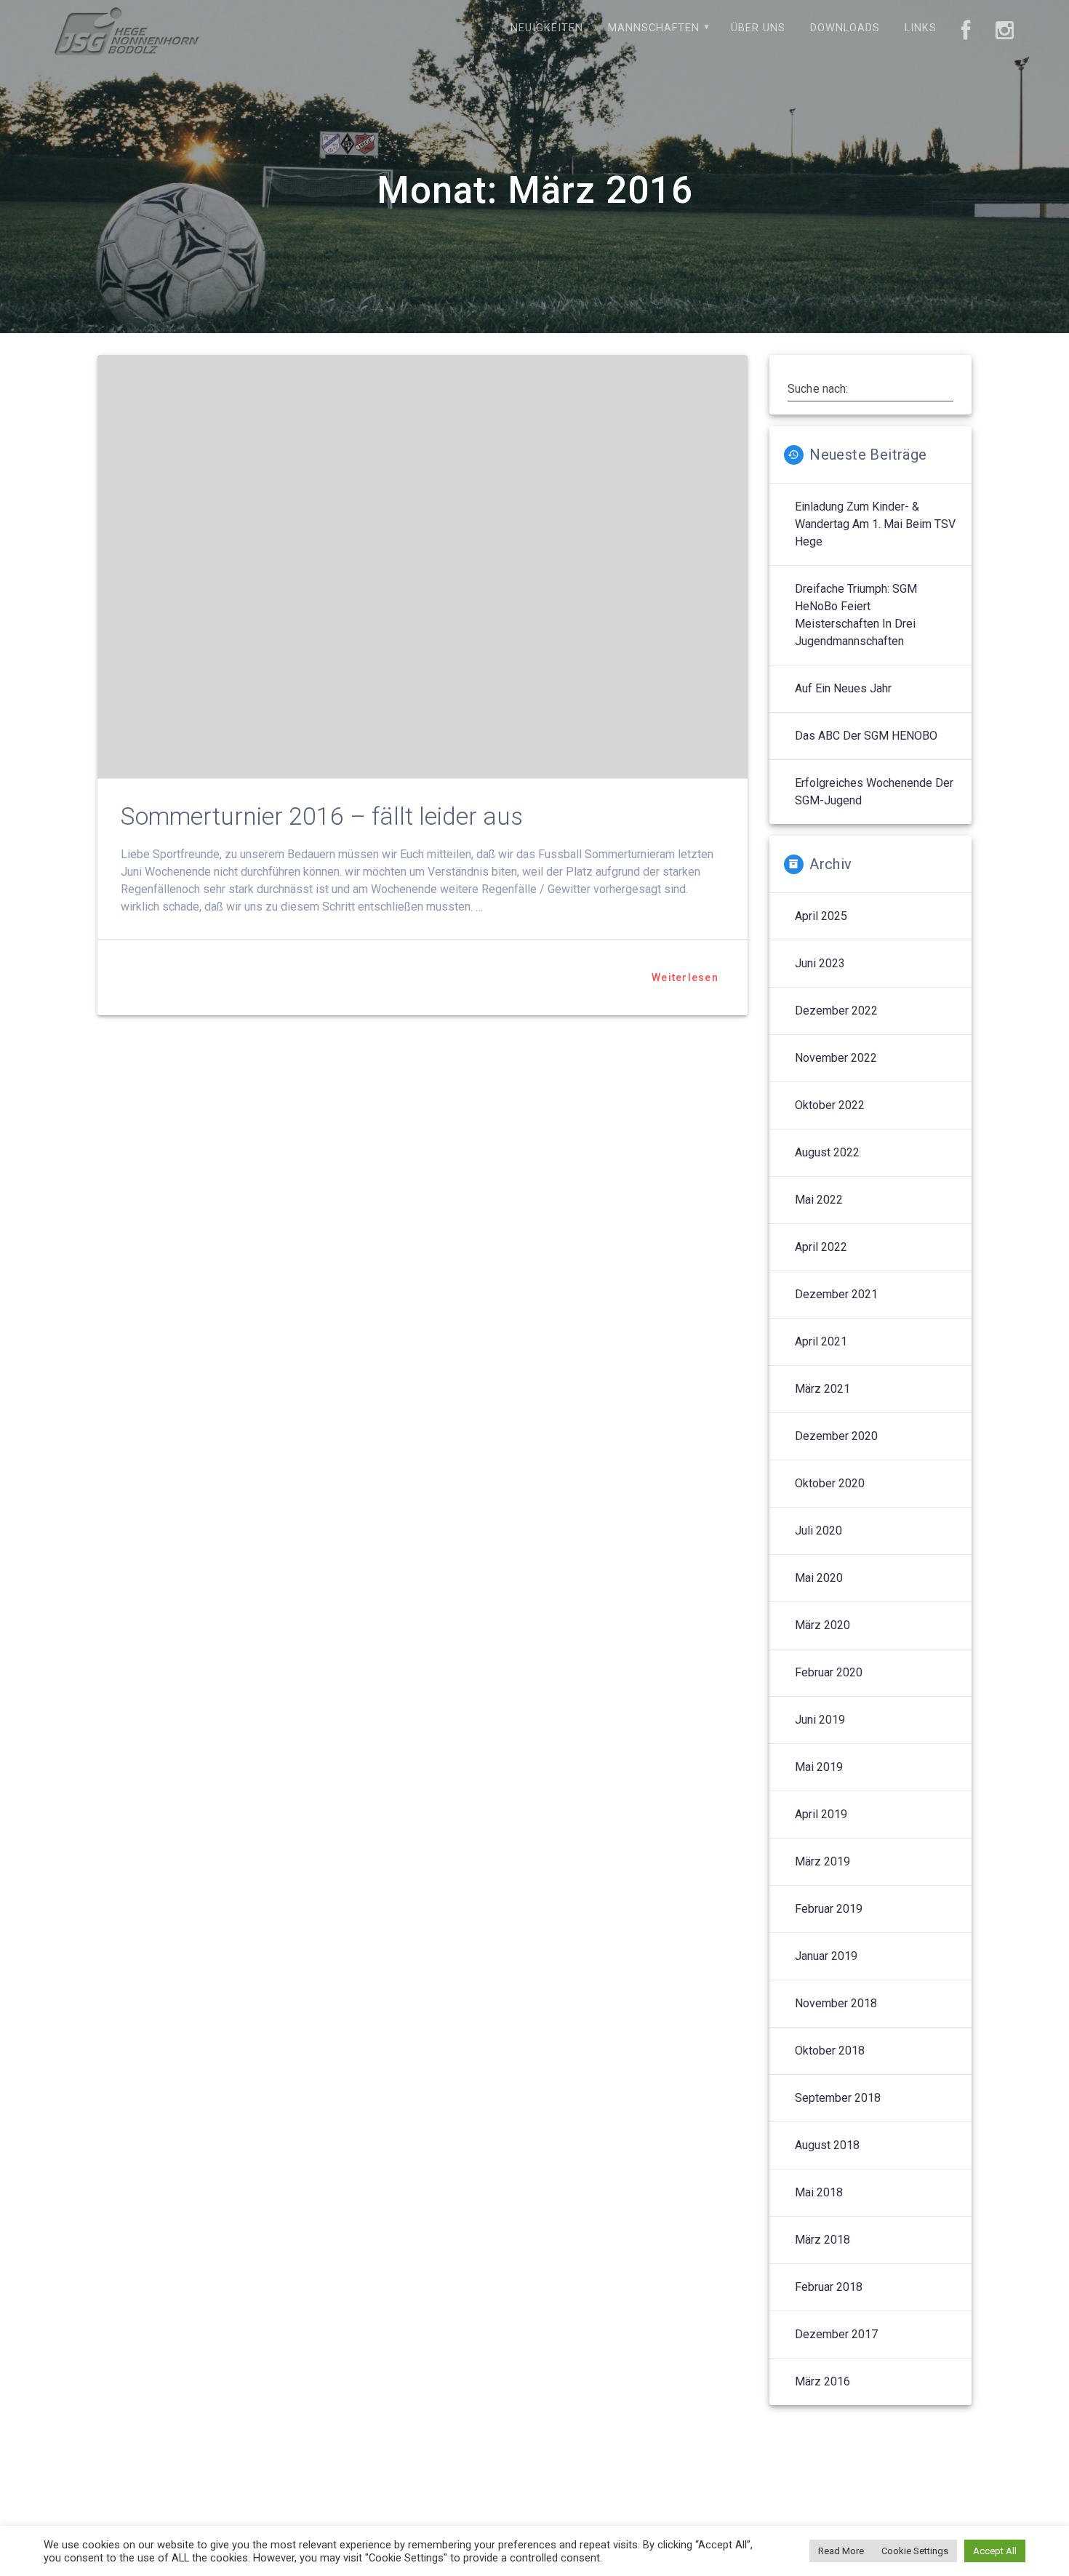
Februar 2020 (829, 1672)
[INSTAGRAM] (1005, 31)
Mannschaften (654, 28)
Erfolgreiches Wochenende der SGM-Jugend (874, 792)
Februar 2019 (829, 1909)
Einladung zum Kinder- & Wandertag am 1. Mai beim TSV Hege (875, 524)
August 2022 (827, 1152)
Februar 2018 (829, 2287)
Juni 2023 (820, 963)
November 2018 (836, 2003)
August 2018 (827, 2145)
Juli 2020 (818, 1531)
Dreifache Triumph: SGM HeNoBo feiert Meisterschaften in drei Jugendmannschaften (856, 615)
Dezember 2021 (836, 1294)
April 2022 (821, 1247)
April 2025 (821, 916)
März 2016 (822, 2381)
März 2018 (822, 2240)
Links (921, 28)
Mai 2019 (819, 1767)
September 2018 (838, 2098)
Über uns (758, 28)
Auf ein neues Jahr (843, 688)
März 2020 (822, 1625)
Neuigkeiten (547, 28)
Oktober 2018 (830, 2051)
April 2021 (821, 1341)
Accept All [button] (995, 2551)
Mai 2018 (819, 2192)
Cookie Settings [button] (915, 2551)
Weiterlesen (685, 977)
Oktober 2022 (830, 1105)
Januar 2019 (826, 1956)
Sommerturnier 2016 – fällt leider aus (322, 816)
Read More (841, 2551)
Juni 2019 (820, 1720)
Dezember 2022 (836, 1011)
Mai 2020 (819, 1578)
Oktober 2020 (830, 1483)
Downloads (845, 28)
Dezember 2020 (836, 1436)
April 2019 (821, 1814)
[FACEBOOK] (966, 31)
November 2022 (836, 1058)
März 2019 (822, 1861)
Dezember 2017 (836, 2334)
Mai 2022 (819, 1200)
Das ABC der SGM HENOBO (866, 736)
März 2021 (822, 1389)
